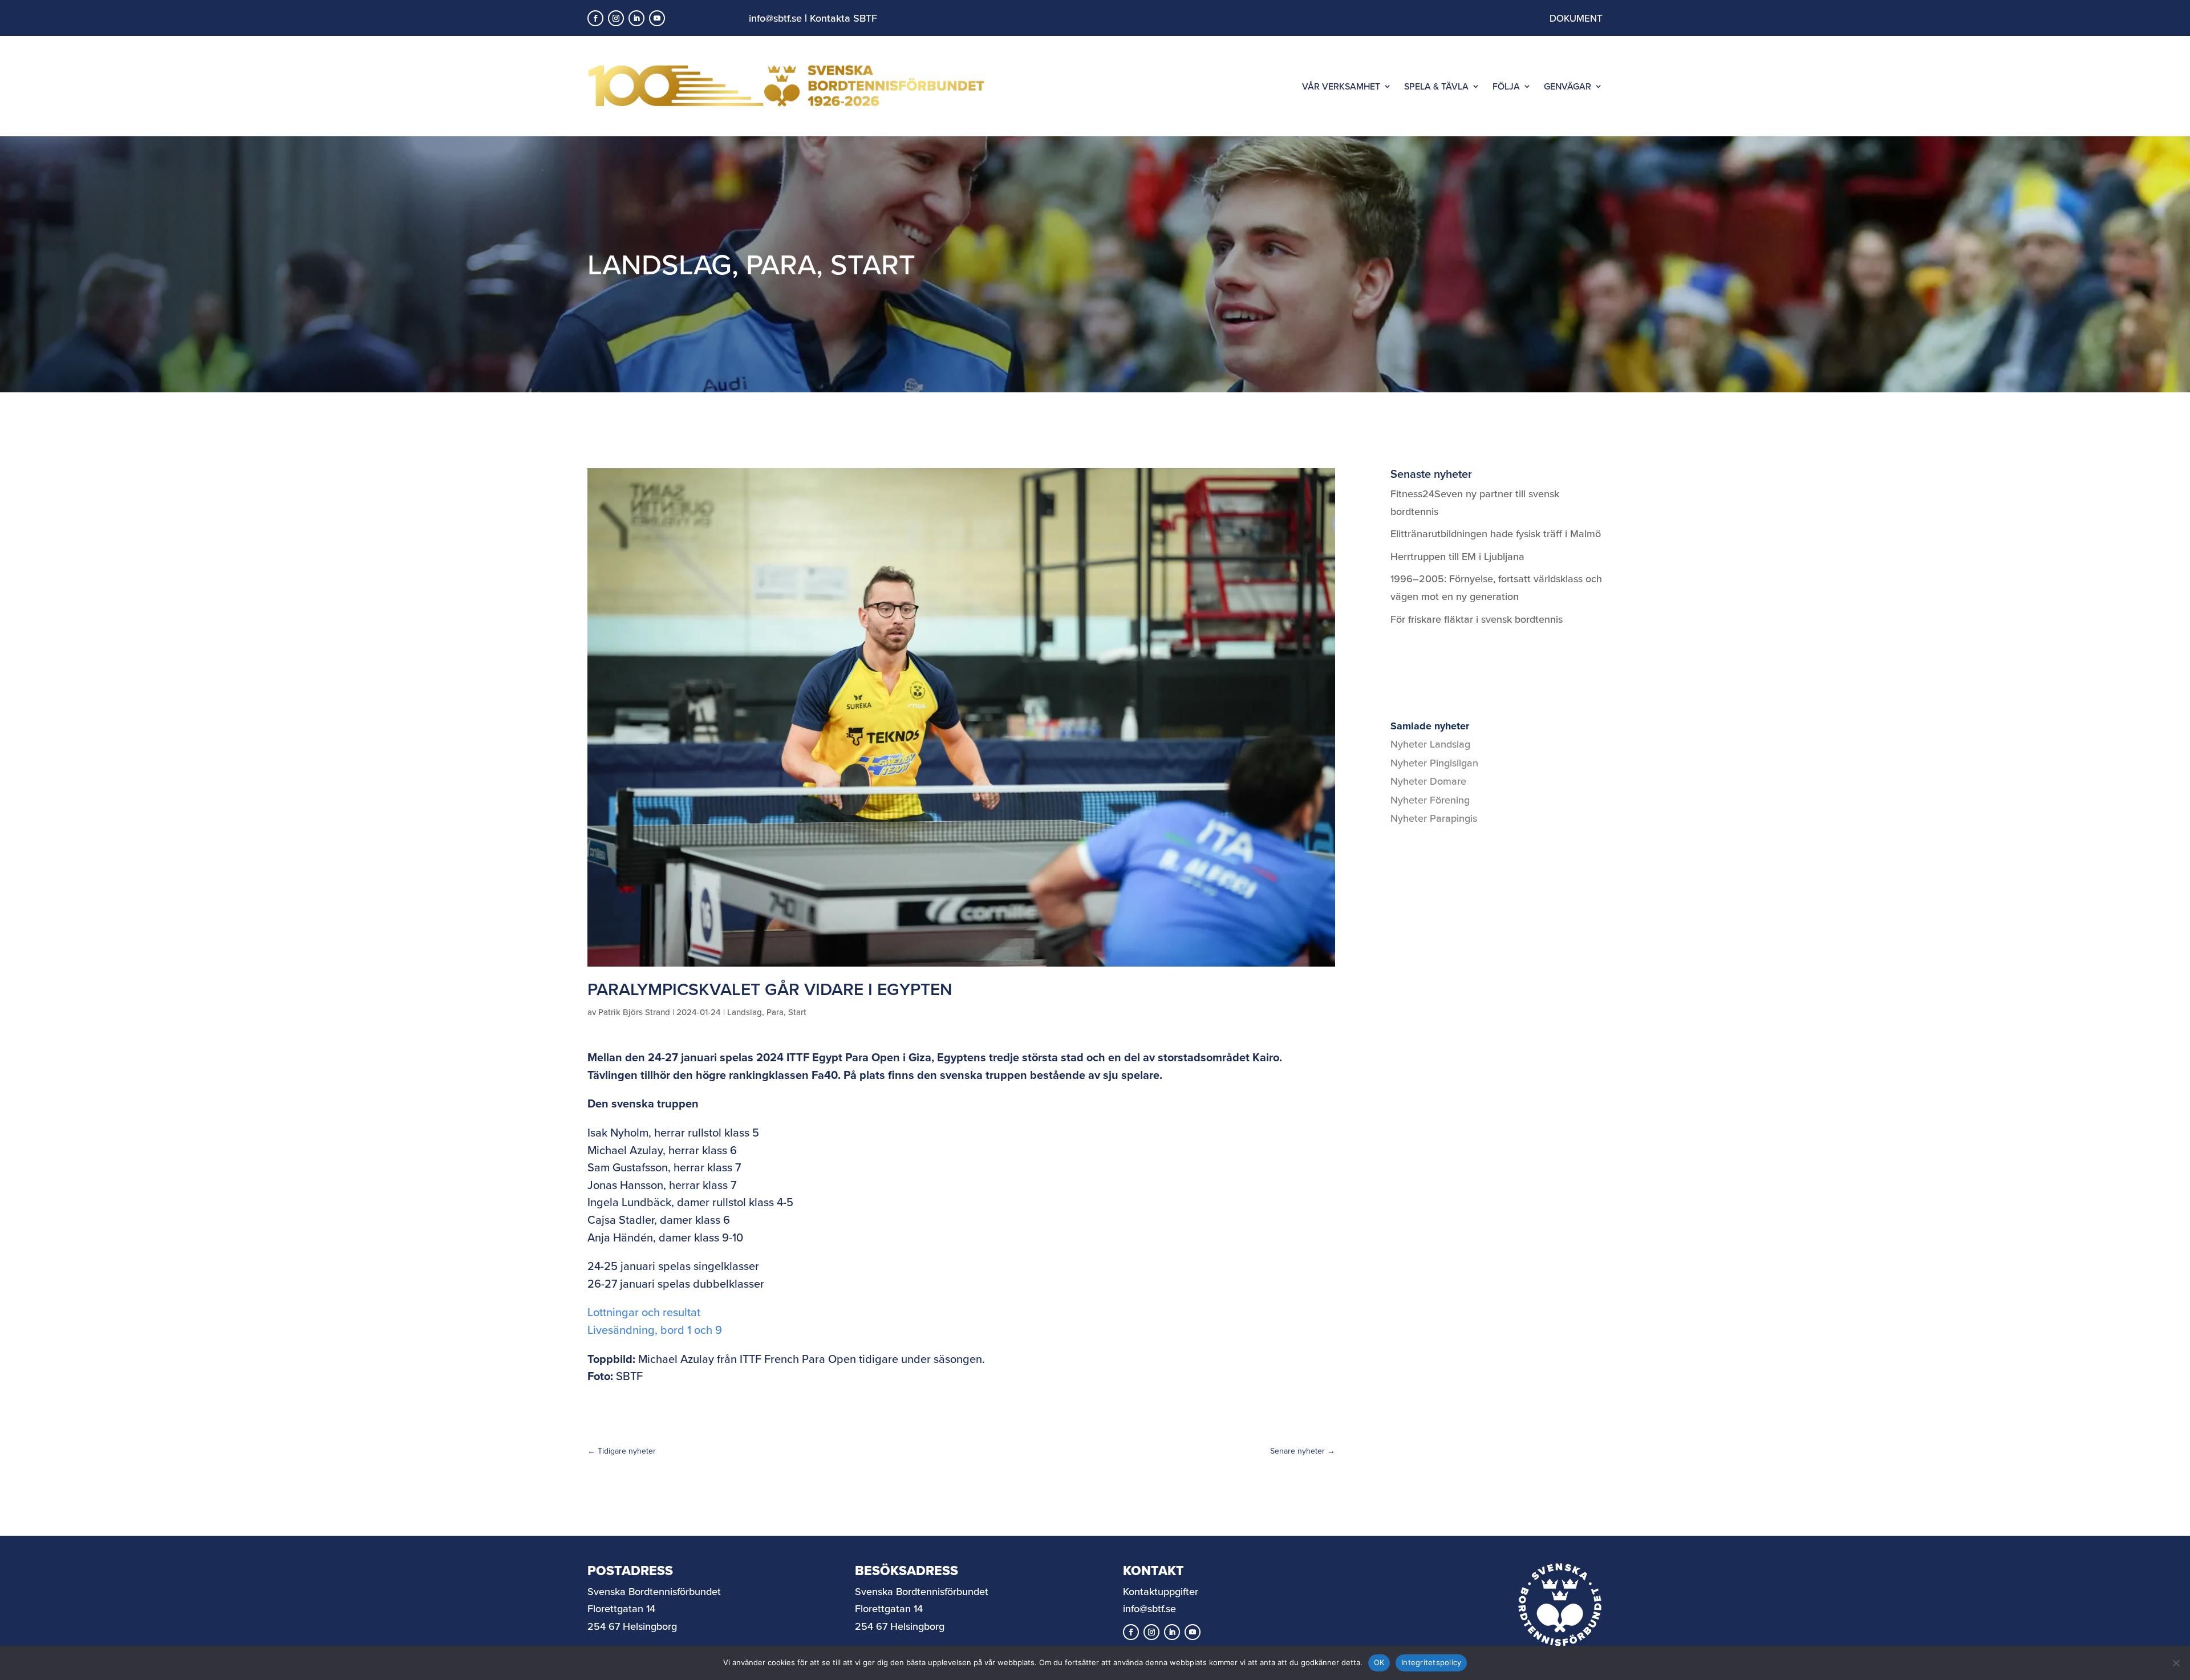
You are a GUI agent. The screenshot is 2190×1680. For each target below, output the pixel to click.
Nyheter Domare (1428, 781)
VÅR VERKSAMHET (1341, 86)
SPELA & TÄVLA (1436, 86)
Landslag (660, 264)
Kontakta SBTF (843, 18)
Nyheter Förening (1430, 800)
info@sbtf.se (775, 18)
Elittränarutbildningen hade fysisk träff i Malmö (1496, 533)
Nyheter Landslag (1430, 744)
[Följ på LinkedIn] (636, 18)
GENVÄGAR (1568, 86)
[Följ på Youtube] (657, 18)
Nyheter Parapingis (1434, 818)
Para (781, 264)
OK (1379, 1662)
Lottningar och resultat (644, 1312)
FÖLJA (1506, 86)
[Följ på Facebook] (595, 18)
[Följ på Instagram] (616, 18)
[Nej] (2176, 1663)
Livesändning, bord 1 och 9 (655, 1330)
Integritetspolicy (1431, 1662)
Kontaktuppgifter (1161, 1591)
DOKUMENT (1576, 18)
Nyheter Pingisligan (1434, 763)
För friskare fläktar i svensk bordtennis (1477, 619)
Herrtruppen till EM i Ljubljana (1457, 556)
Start (873, 264)
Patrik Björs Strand (634, 1012)
